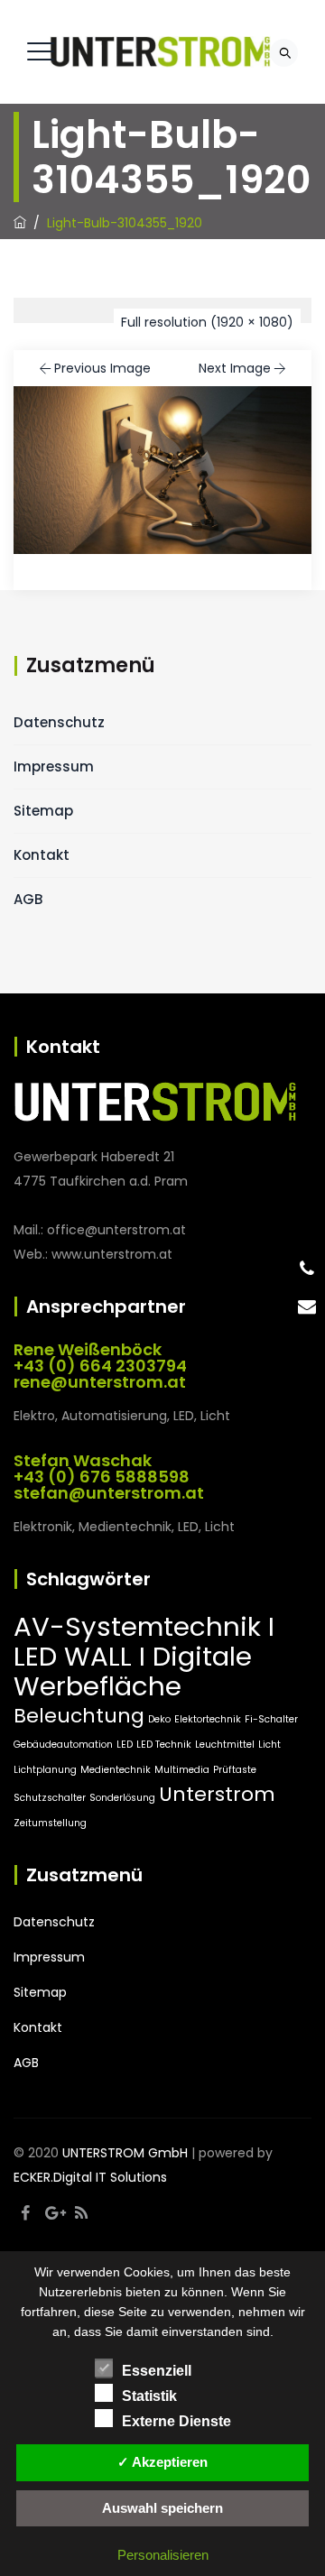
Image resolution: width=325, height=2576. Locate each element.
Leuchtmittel (225, 1745)
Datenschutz (59, 722)
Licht (269, 1745)
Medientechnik (116, 1770)
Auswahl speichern (162, 2508)
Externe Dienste (176, 2421)
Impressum (54, 766)
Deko (159, 1719)
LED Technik (164, 1745)
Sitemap (43, 811)
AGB (28, 899)
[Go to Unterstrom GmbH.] (20, 223)
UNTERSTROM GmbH (125, 2153)
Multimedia (182, 1770)
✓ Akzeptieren (162, 2462)
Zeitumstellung (50, 1823)
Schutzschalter (50, 1798)
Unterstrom (217, 1794)
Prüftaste (235, 1770)
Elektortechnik (208, 1719)
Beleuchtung (79, 1716)
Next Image (235, 368)
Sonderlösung (122, 1798)
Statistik (149, 2396)
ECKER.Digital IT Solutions (90, 2177)
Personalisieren (163, 2555)
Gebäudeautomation (63, 1745)
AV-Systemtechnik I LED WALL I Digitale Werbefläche (144, 1656)
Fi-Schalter (271, 1719)
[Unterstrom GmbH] (160, 52)
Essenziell (157, 2371)
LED (125, 1745)
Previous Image (102, 368)
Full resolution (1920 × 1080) (207, 322)
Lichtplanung (45, 1770)
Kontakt (42, 855)
